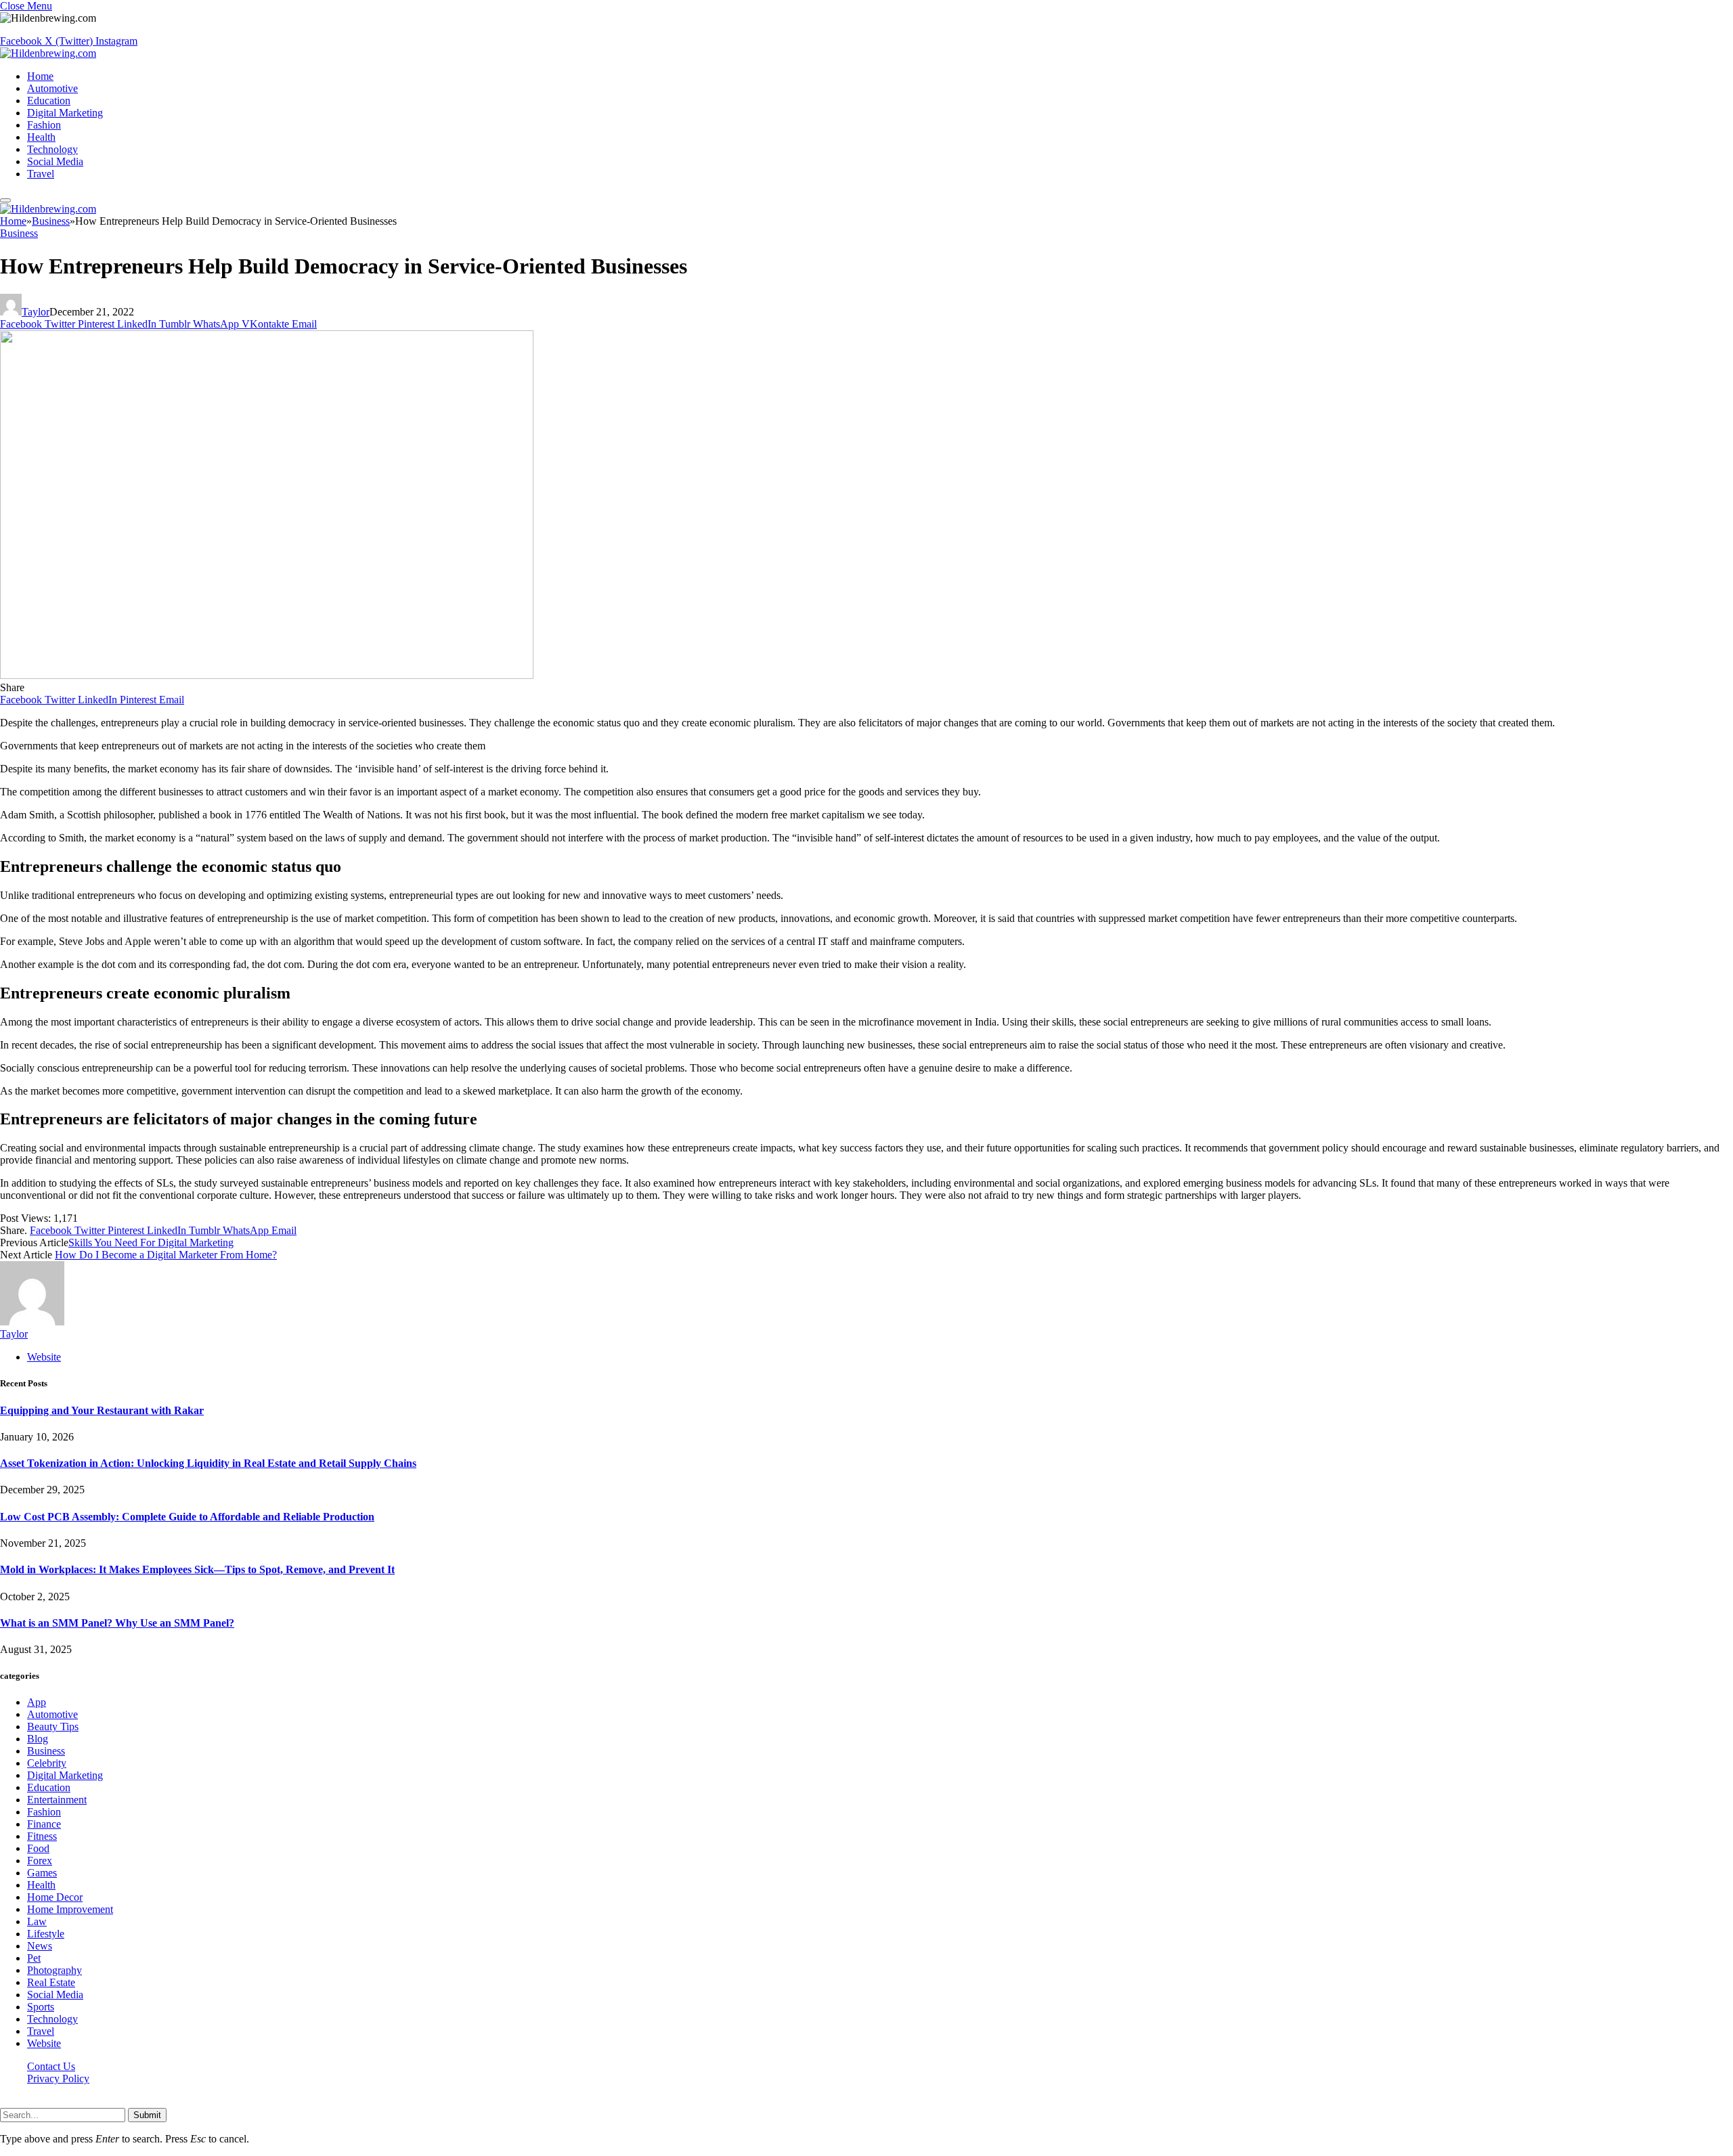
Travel (41, 174)
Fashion (44, 125)
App (37, 1702)
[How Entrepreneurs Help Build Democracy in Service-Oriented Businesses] (267, 675)
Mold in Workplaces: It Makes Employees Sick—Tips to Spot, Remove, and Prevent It (197, 1569)
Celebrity (47, 1763)
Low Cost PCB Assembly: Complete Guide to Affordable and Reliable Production (187, 1517)
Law (37, 1921)
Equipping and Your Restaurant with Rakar (102, 1410)
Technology (52, 149)
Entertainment (57, 1800)
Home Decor (55, 1897)
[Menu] (5, 200)
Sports (41, 2007)
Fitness (42, 1836)
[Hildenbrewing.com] (48, 53)
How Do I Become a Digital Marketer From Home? (166, 1255)
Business (19, 233)
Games (42, 1873)
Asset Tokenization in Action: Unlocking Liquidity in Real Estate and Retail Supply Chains (208, 1463)
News (40, 1946)
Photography (54, 1970)
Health (41, 137)
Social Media (55, 161)
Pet (34, 1958)
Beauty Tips (53, 1726)
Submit (147, 2115)
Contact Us (51, 2066)
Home (40, 76)
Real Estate (51, 1982)
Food (38, 1848)
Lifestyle (46, 1934)
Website (44, 2043)
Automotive (52, 88)
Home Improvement (70, 1909)
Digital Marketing (65, 113)
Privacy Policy (58, 2078)
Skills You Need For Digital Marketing (151, 1242)
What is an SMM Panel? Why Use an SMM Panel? (117, 1623)
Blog (38, 1739)
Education (49, 101)
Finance (44, 1824)
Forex (40, 1861)
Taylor (36, 312)
